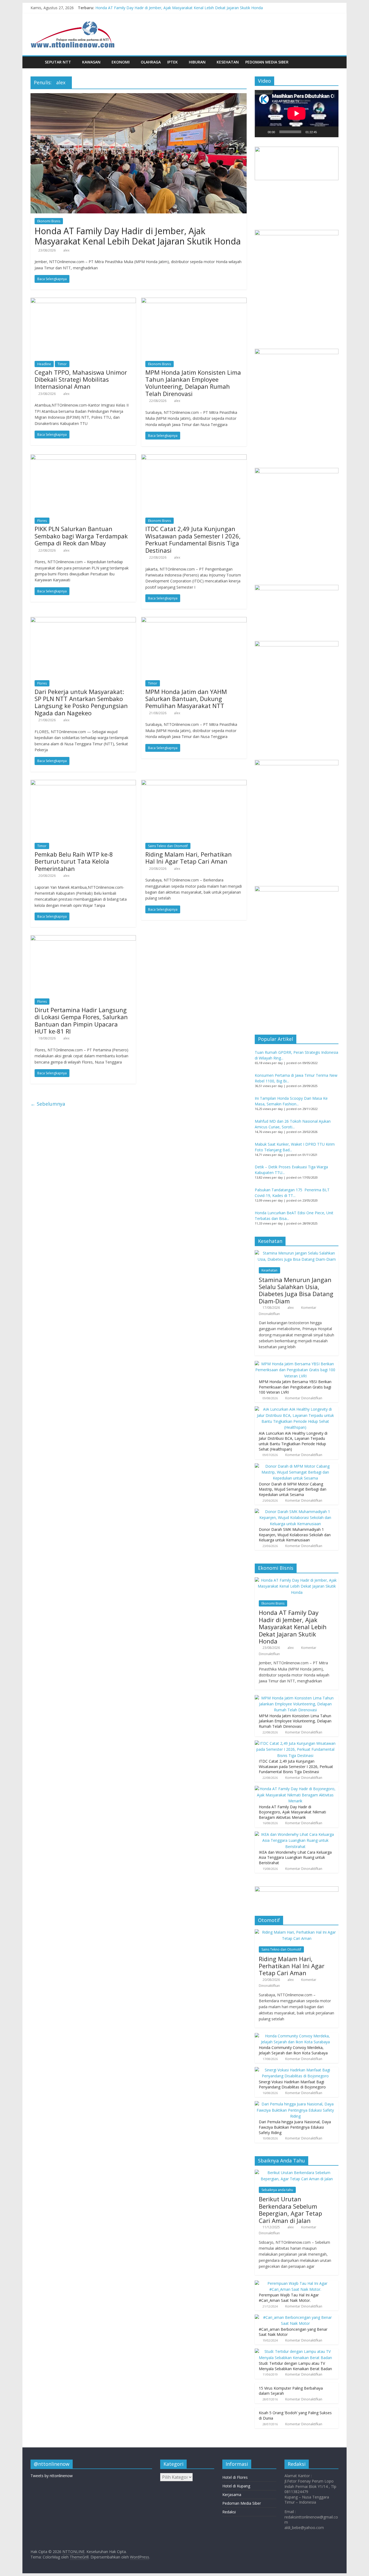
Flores (42, 521)
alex (66, 250)
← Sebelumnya (48, 1104)
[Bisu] (323, 132)
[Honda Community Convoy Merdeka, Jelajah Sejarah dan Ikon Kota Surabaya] (295, 2036)
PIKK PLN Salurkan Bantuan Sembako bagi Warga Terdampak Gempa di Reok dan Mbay (81, 536)
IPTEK (172, 62)
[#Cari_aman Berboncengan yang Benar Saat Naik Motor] (295, 2317)
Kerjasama (232, 2495)
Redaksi (229, 2512)
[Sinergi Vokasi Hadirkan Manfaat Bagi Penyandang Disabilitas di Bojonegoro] (295, 2070)
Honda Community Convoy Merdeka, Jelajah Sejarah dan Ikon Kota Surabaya (293, 2050)
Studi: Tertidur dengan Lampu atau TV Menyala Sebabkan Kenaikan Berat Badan (295, 2366)
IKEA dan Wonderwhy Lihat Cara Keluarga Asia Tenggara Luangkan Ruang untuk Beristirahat (295, 1857)
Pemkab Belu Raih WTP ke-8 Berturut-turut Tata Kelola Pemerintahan (74, 861)
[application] (297, 113)
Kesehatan (228, 62)
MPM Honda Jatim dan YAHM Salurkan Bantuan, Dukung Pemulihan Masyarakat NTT (186, 699)
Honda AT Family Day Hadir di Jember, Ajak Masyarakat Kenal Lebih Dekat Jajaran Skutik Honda (179, 8)
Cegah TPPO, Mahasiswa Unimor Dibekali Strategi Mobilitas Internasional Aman (81, 379)
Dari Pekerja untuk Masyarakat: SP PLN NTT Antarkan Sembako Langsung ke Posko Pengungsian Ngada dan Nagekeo (81, 702)
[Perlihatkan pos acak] (333, 62)
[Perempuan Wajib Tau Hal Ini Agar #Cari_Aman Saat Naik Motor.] (295, 2283)
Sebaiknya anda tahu (277, 2190)
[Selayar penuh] (331, 132)
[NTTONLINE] (36, 62)
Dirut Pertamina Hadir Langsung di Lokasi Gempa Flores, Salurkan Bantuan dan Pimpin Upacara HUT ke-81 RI (81, 1020)
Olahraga (151, 62)
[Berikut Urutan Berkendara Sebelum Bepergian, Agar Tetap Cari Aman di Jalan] (297, 2173)
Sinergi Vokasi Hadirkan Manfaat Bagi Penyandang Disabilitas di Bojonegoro (292, 2084)
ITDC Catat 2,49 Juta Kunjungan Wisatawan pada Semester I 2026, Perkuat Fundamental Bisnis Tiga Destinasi (193, 539)
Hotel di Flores (235, 2477)
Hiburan (197, 62)
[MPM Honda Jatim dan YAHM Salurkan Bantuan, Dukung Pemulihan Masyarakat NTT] (194, 620)
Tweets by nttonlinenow (52, 2476)
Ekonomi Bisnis (49, 221)
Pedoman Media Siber (267, 62)
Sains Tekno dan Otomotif (168, 846)
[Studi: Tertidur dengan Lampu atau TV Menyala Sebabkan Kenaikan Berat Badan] (295, 2351)
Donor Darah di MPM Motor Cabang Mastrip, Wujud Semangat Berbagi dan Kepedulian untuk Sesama (293, 1489)
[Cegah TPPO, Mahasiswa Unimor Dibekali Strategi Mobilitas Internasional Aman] (83, 301)
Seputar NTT (58, 62)
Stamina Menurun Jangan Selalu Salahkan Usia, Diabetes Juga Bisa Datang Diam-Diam (296, 1290)
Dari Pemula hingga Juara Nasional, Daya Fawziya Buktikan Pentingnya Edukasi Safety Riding (295, 2127)
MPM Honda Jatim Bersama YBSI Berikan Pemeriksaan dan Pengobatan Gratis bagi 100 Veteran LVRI (295, 1387)
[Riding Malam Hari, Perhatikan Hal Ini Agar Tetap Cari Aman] (194, 783)
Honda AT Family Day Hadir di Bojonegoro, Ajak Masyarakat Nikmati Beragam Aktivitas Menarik (292, 1812)
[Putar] (262, 132)
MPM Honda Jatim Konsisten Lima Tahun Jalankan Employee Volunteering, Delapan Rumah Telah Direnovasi (193, 383)
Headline (44, 364)
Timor (62, 364)
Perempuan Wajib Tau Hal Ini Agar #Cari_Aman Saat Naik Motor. (289, 2298)
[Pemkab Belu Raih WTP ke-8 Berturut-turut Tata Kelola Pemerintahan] (83, 783)
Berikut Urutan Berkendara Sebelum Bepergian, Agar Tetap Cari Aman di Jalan (290, 2210)
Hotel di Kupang (236, 2486)
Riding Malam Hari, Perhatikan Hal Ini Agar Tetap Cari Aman (189, 858)
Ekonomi (121, 62)
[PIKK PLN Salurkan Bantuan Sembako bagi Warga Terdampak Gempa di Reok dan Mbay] (83, 458)
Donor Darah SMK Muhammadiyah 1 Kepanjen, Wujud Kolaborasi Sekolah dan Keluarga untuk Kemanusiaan (295, 1535)
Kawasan (91, 62)
